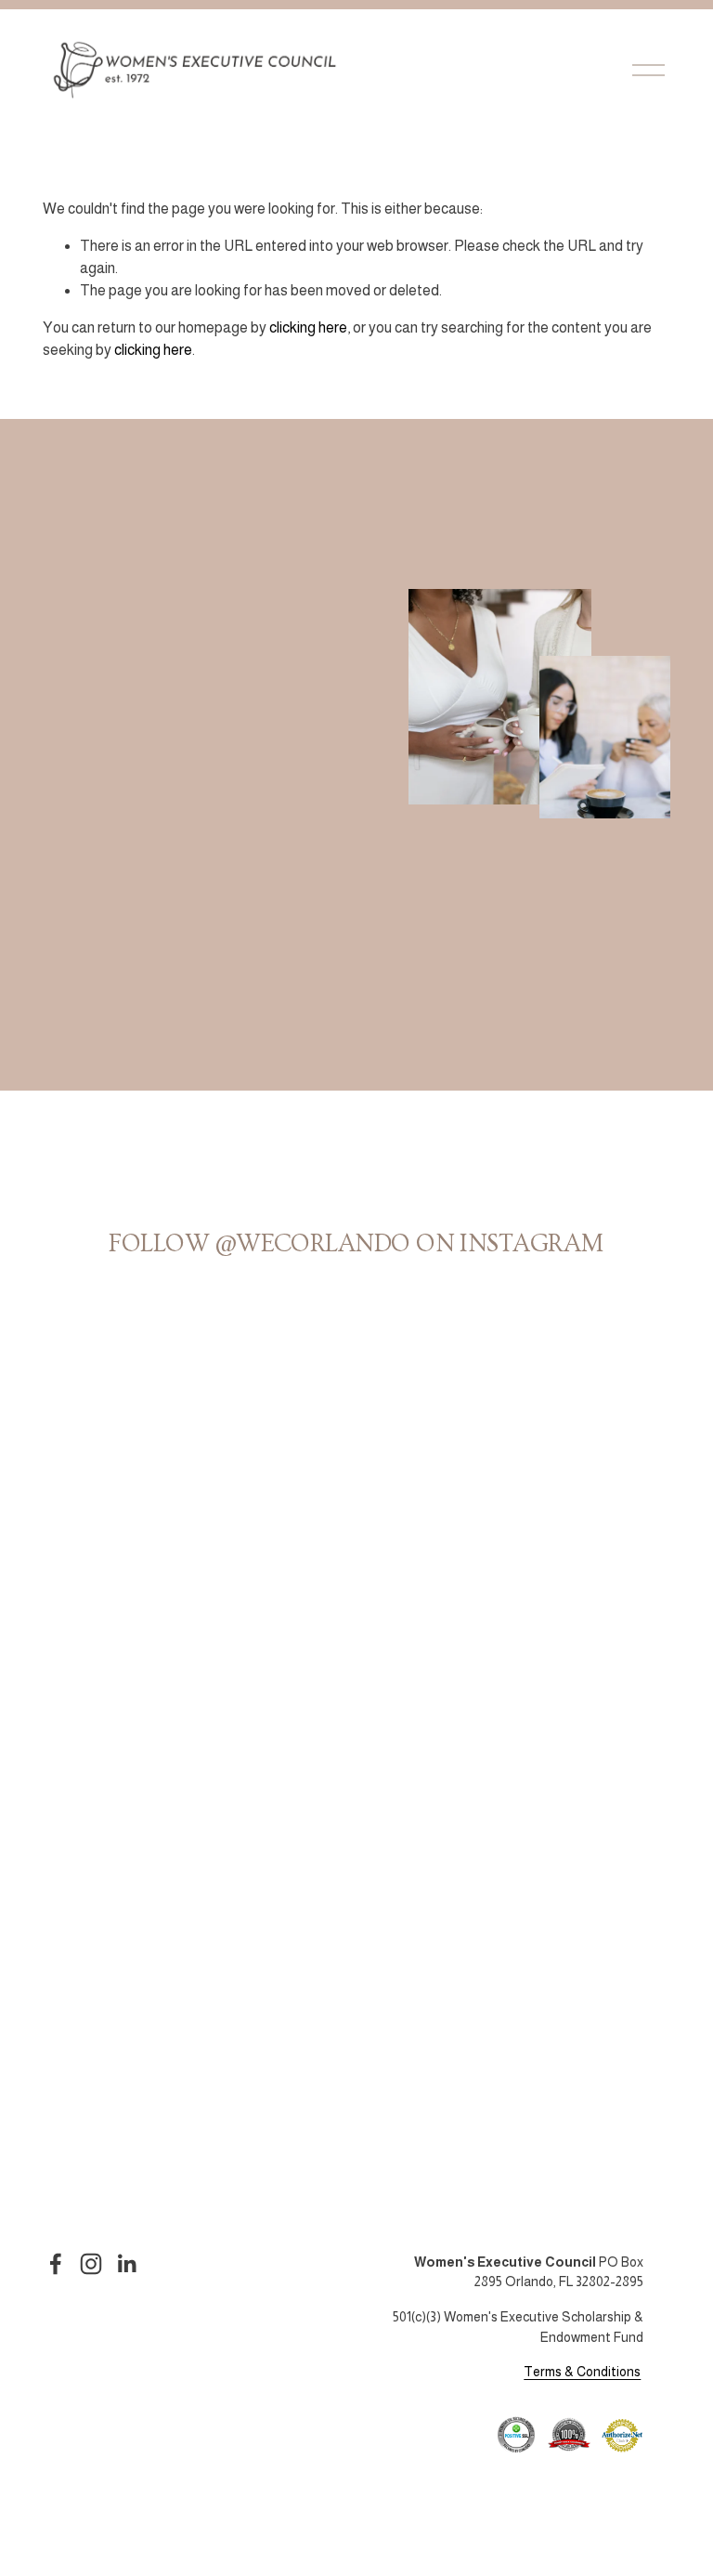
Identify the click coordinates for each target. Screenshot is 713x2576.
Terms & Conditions (582, 2372)
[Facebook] (56, 2264)
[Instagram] (91, 2264)
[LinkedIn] (126, 2264)
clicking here (308, 327)
